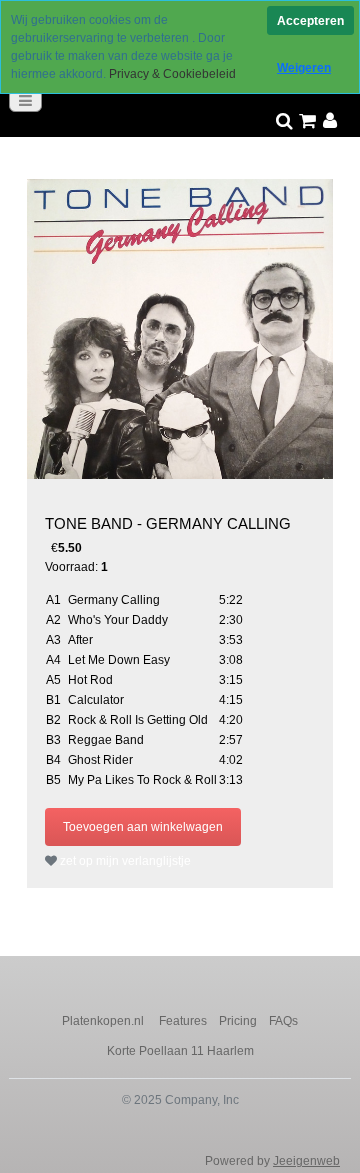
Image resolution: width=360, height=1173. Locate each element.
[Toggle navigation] (25, 100)
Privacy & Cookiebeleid (172, 74)
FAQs (283, 1021)
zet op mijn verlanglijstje (124, 861)
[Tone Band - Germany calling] (180, 329)
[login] (330, 122)
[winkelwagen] (307, 122)
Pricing (238, 1021)
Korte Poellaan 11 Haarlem (180, 1051)
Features (183, 1021)
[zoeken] (284, 122)
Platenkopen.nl (104, 1021)
